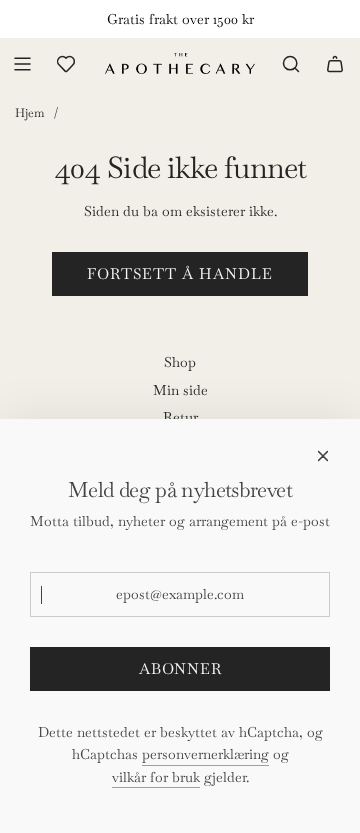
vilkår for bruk (156, 777)
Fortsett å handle (180, 273)
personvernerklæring (205, 754)
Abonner (180, 668)
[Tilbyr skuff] (66, 64)
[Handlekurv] (335, 64)
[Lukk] (323, 456)
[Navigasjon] (22, 64)
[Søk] (291, 64)
